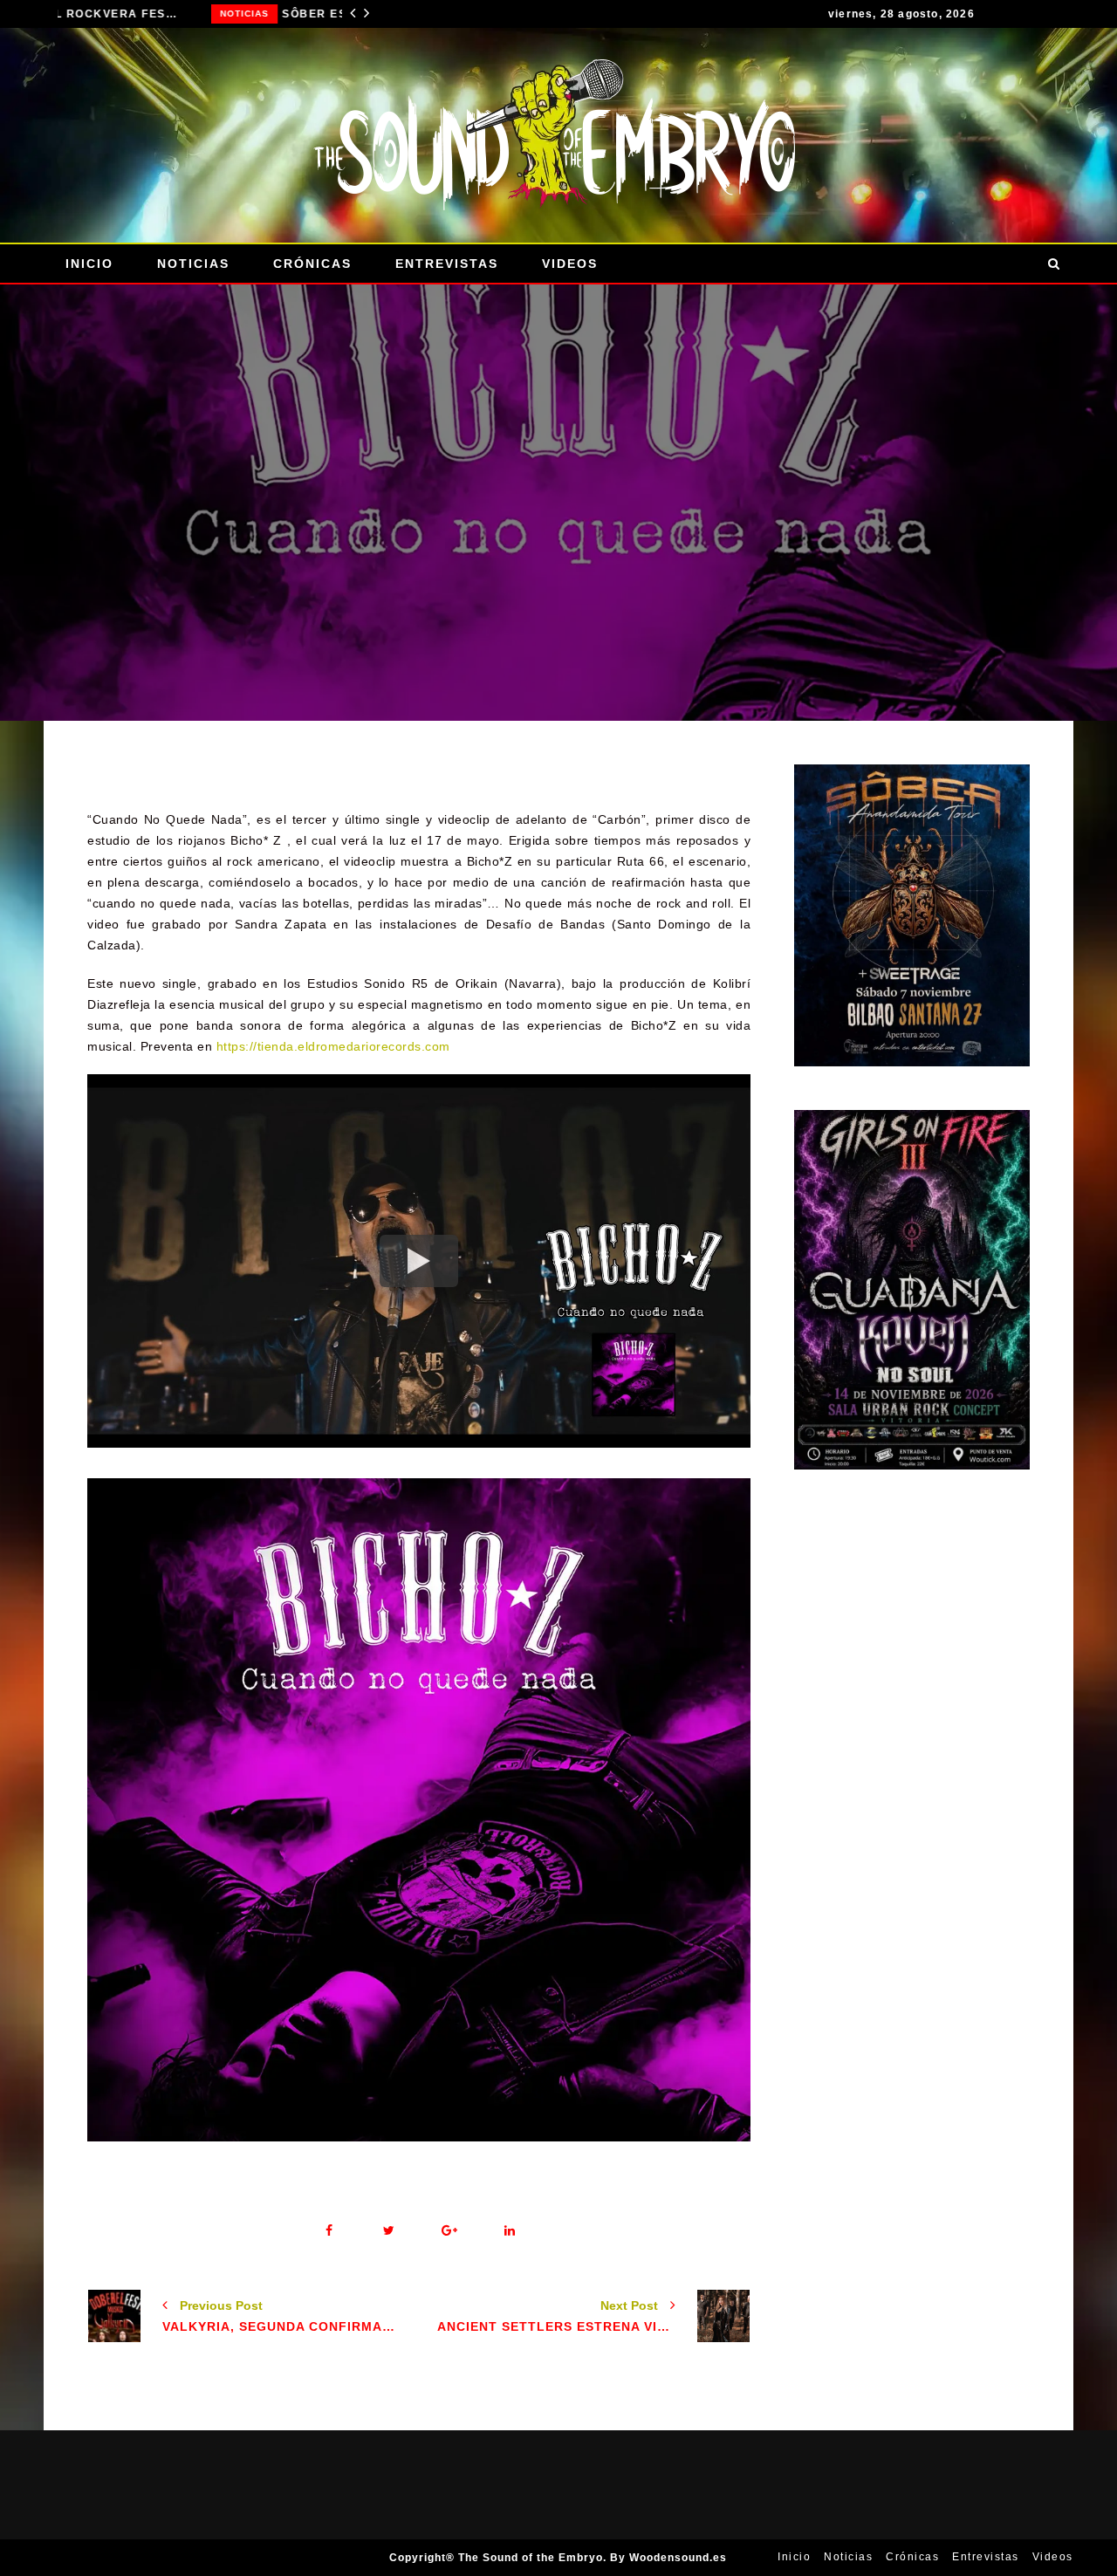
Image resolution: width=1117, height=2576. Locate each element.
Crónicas (312, 264)
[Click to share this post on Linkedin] (509, 2231)
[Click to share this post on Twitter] (389, 2231)
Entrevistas (447, 264)
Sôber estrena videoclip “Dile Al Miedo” (233, 14)
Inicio (89, 264)
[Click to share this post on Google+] (449, 2231)
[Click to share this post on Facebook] (329, 2231)
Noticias (91, 14)
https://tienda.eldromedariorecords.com (333, 1046)
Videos (570, 264)
